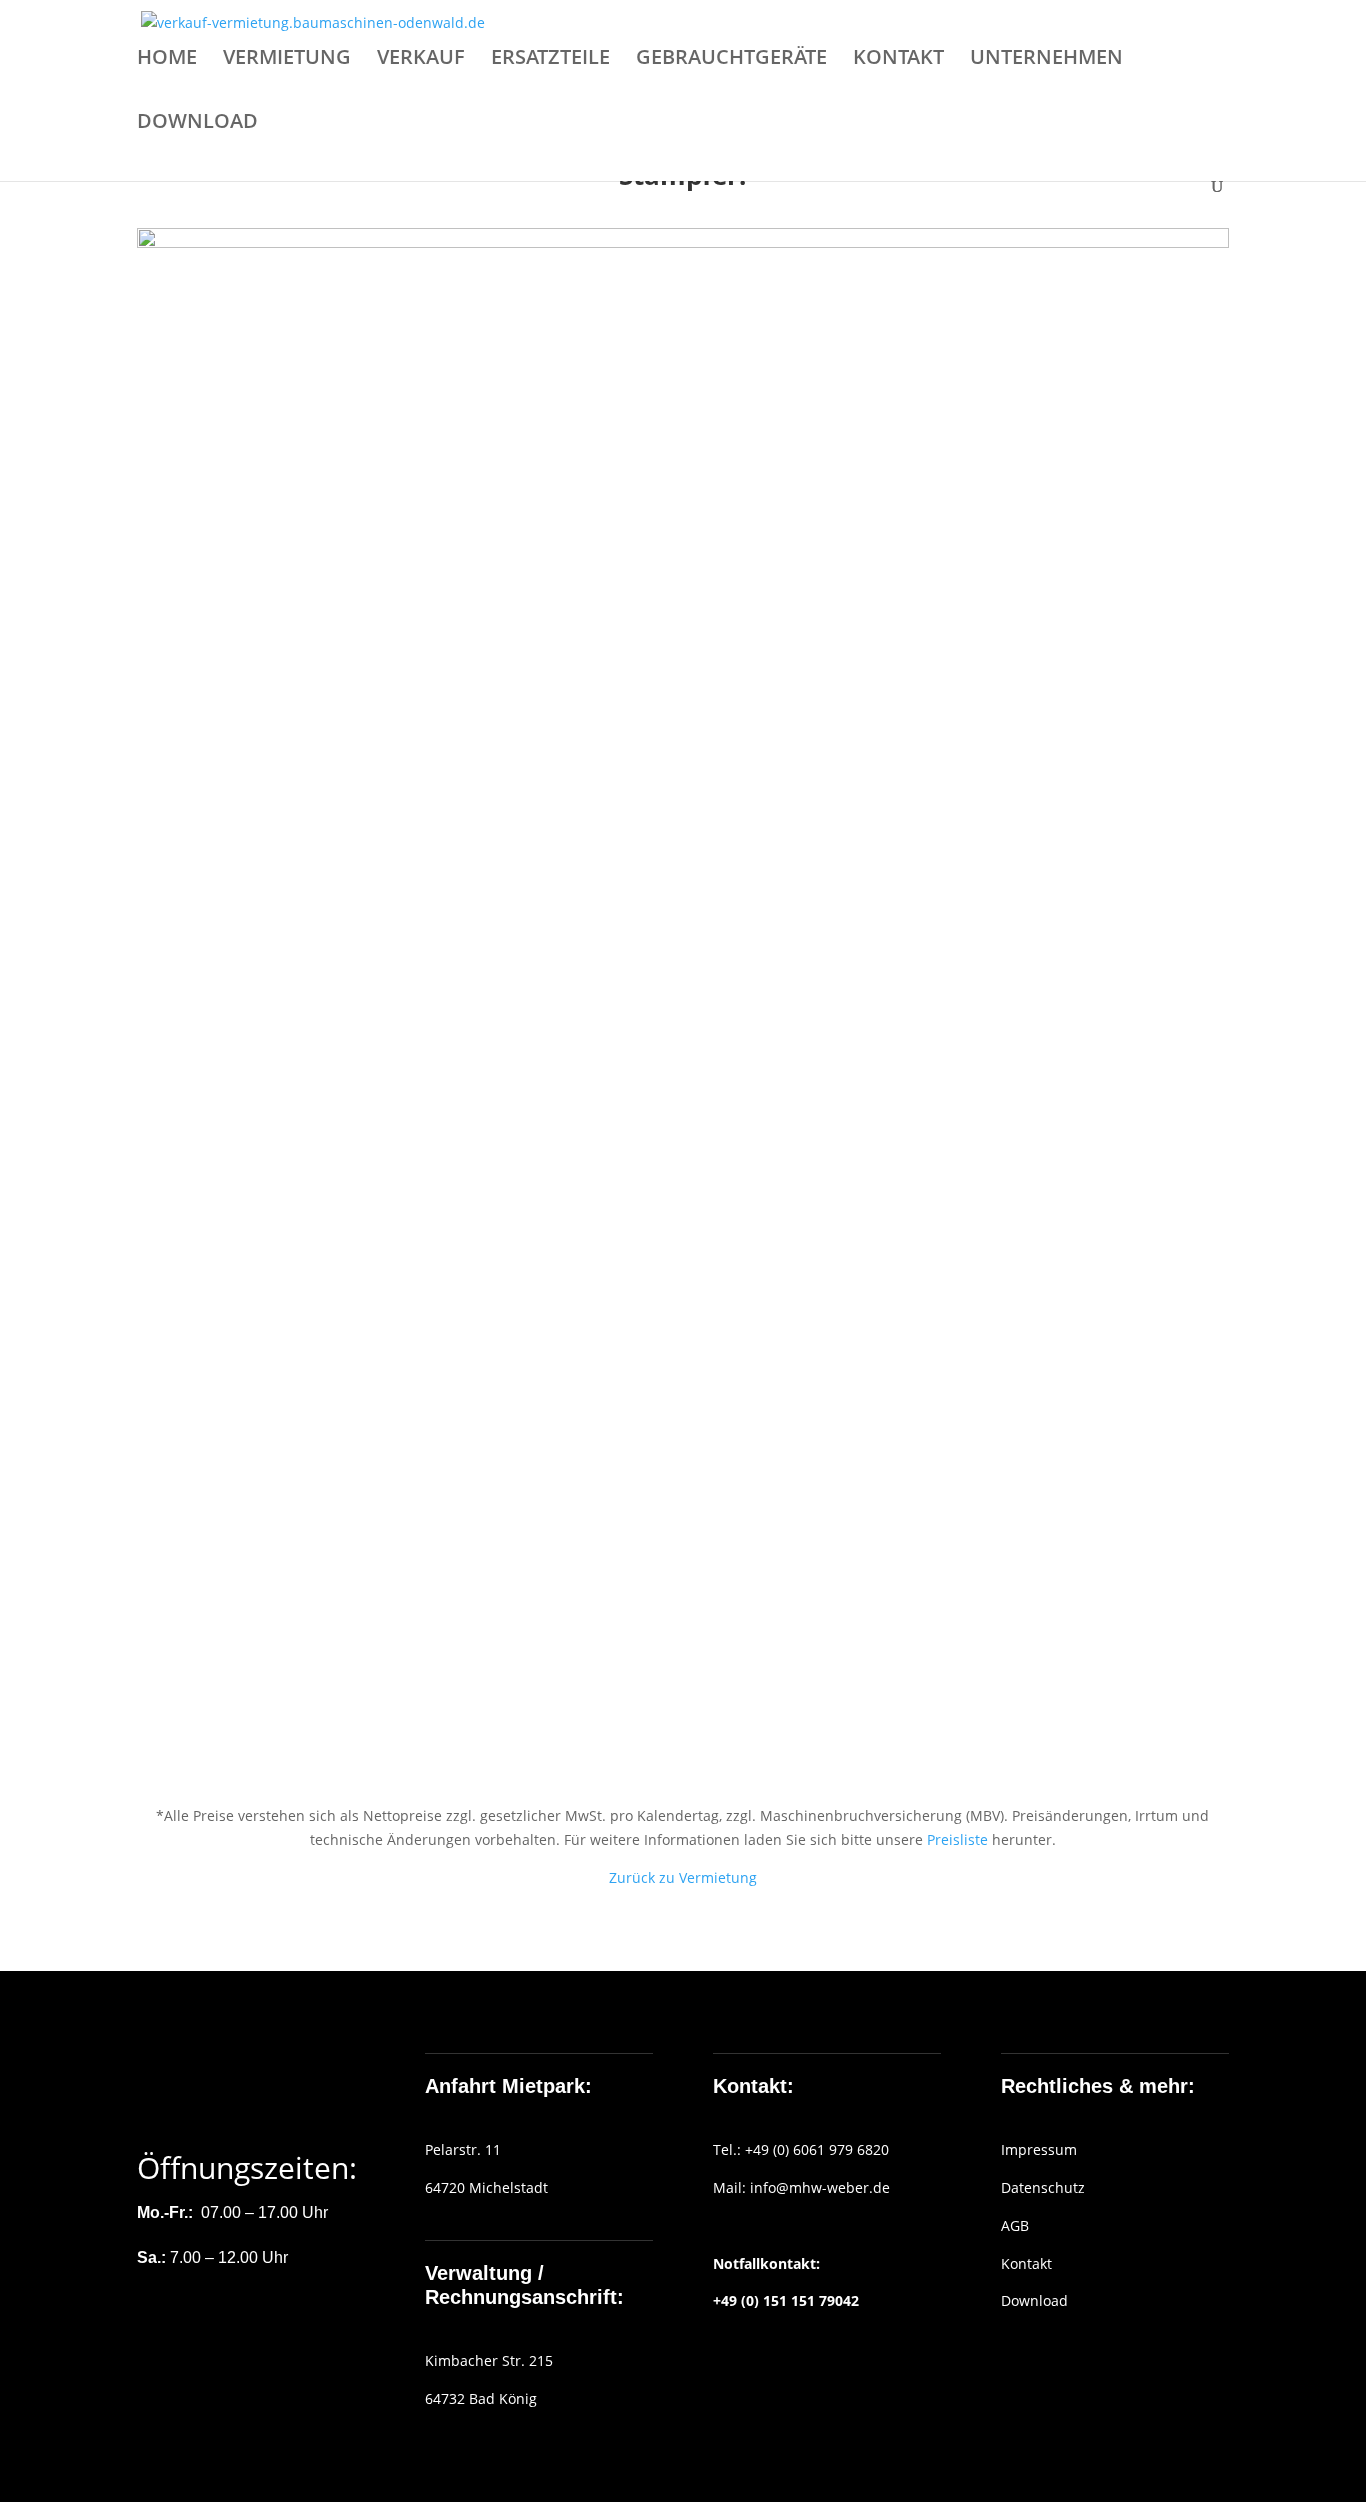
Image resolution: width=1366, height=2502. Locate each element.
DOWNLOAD (197, 124)
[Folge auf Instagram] (193, 2319)
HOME (167, 60)
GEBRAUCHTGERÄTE (731, 60)
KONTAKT (898, 60)
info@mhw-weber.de (820, 2187)
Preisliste (957, 1839)
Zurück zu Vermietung (683, 1877)
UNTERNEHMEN (1046, 60)
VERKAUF (421, 60)
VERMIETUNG (287, 60)
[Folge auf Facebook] (153, 2319)
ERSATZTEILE (550, 60)
